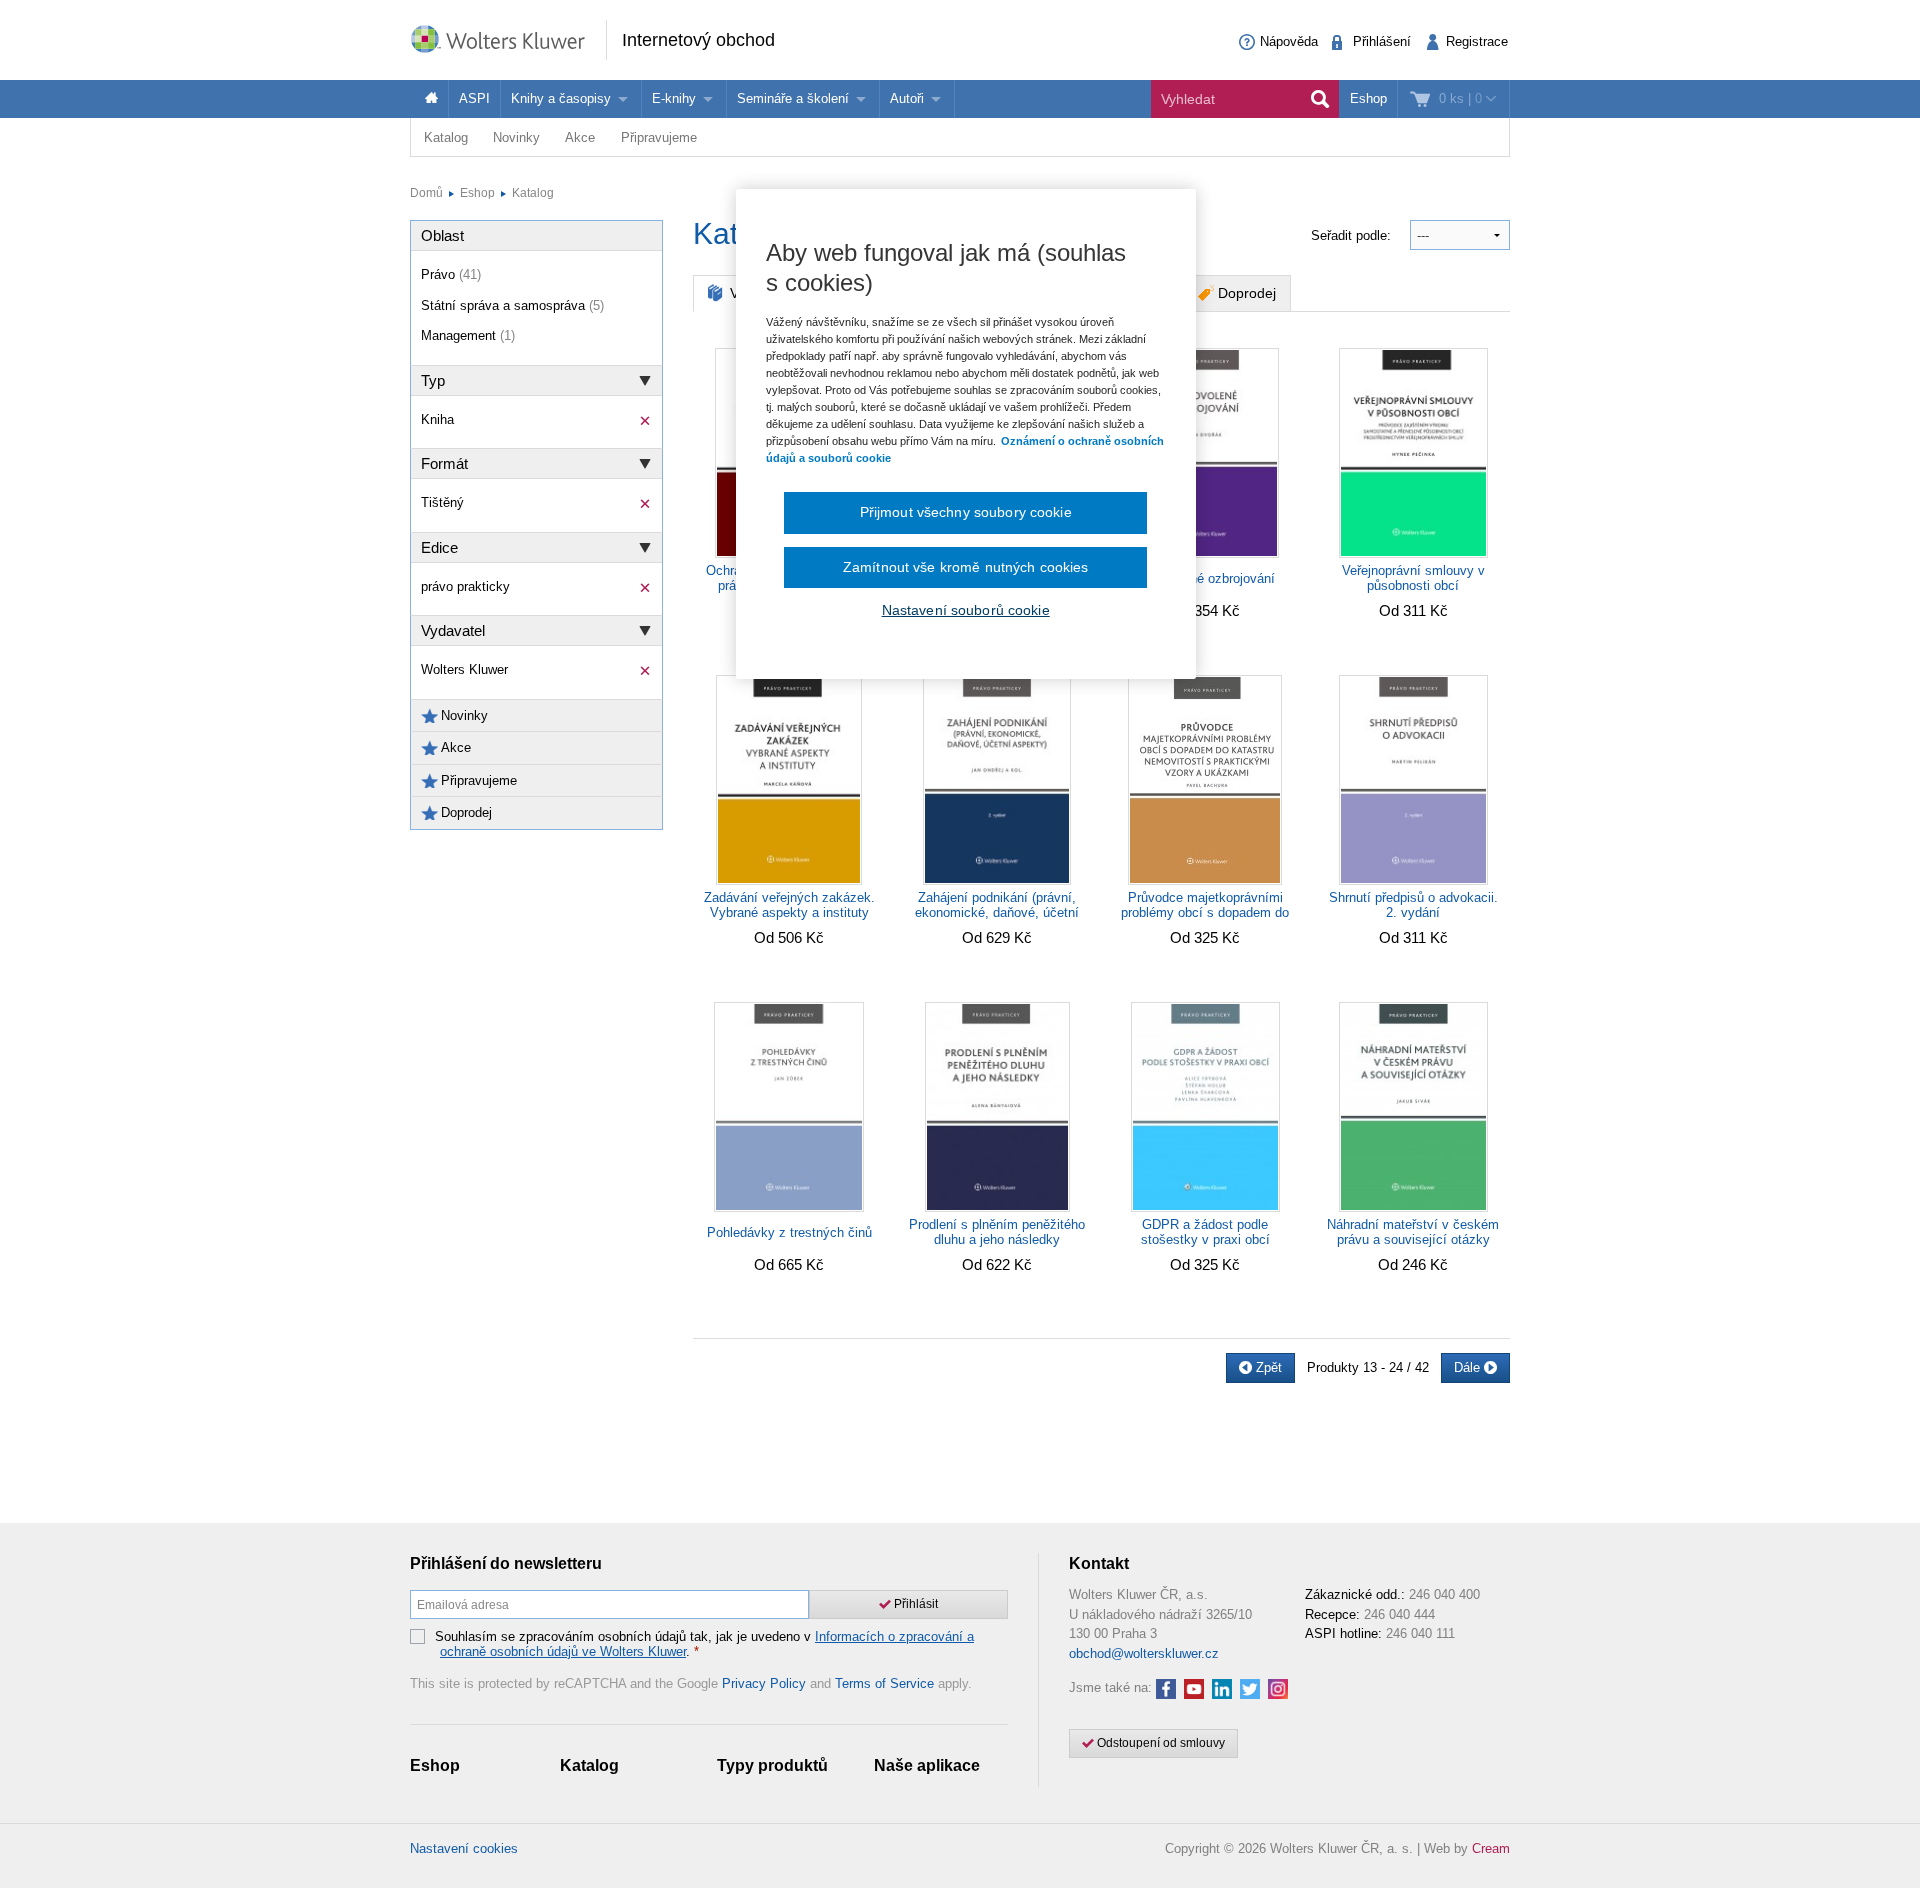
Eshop (1368, 98)
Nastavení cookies (464, 1848)
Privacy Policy (764, 1683)
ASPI (474, 98)
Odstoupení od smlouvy (1159, 1743)
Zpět (1267, 1367)
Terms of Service (884, 1683)
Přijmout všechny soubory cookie (966, 512)
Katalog (446, 137)
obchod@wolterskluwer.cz (1144, 1653)
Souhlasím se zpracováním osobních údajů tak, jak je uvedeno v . (704, 1644)
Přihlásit (914, 1604)
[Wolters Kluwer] (508, 38)
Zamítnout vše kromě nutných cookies (966, 567)
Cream (1491, 1848)
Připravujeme (659, 137)
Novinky (516, 137)
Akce (580, 137)
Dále (1469, 1367)
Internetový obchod (698, 40)
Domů (426, 193)
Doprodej (1247, 293)
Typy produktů (772, 1765)
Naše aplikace (927, 1765)
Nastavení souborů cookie (966, 610)
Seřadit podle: (1353, 235)
